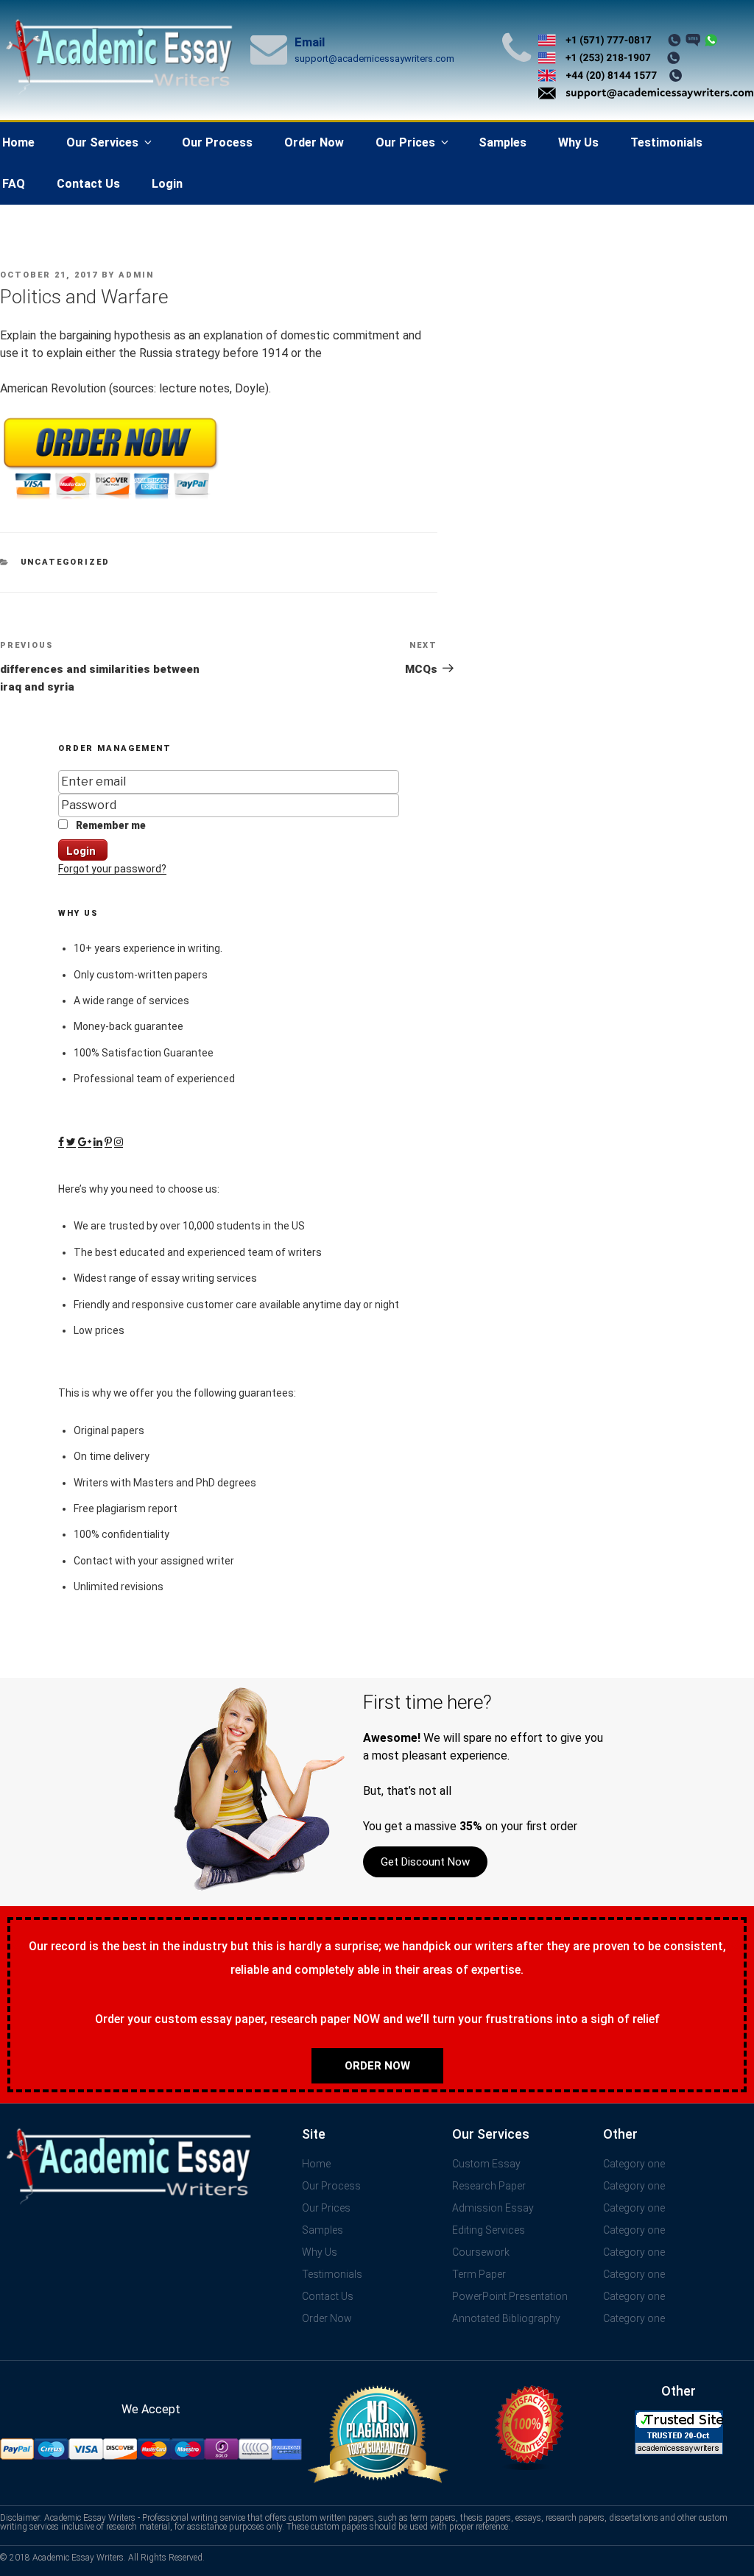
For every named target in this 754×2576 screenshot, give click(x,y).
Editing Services (489, 2230)
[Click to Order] (110, 500)
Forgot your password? (112, 869)
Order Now (314, 142)
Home (316, 2164)
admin (136, 275)
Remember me (110, 825)
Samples (503, 142)
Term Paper (479, 2274)
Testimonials (666, 142)
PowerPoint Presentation (510, 2296)
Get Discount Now (425, 1862)
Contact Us (88, 184)
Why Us (578, 142)
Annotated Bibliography (506, 2318)
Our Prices (405, 142)
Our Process (217, 142)
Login (167, 184)
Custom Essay (486, 2164)
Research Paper (489, 2186)
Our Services (102, 142)
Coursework (481, 2252)
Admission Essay (493, 2208)
